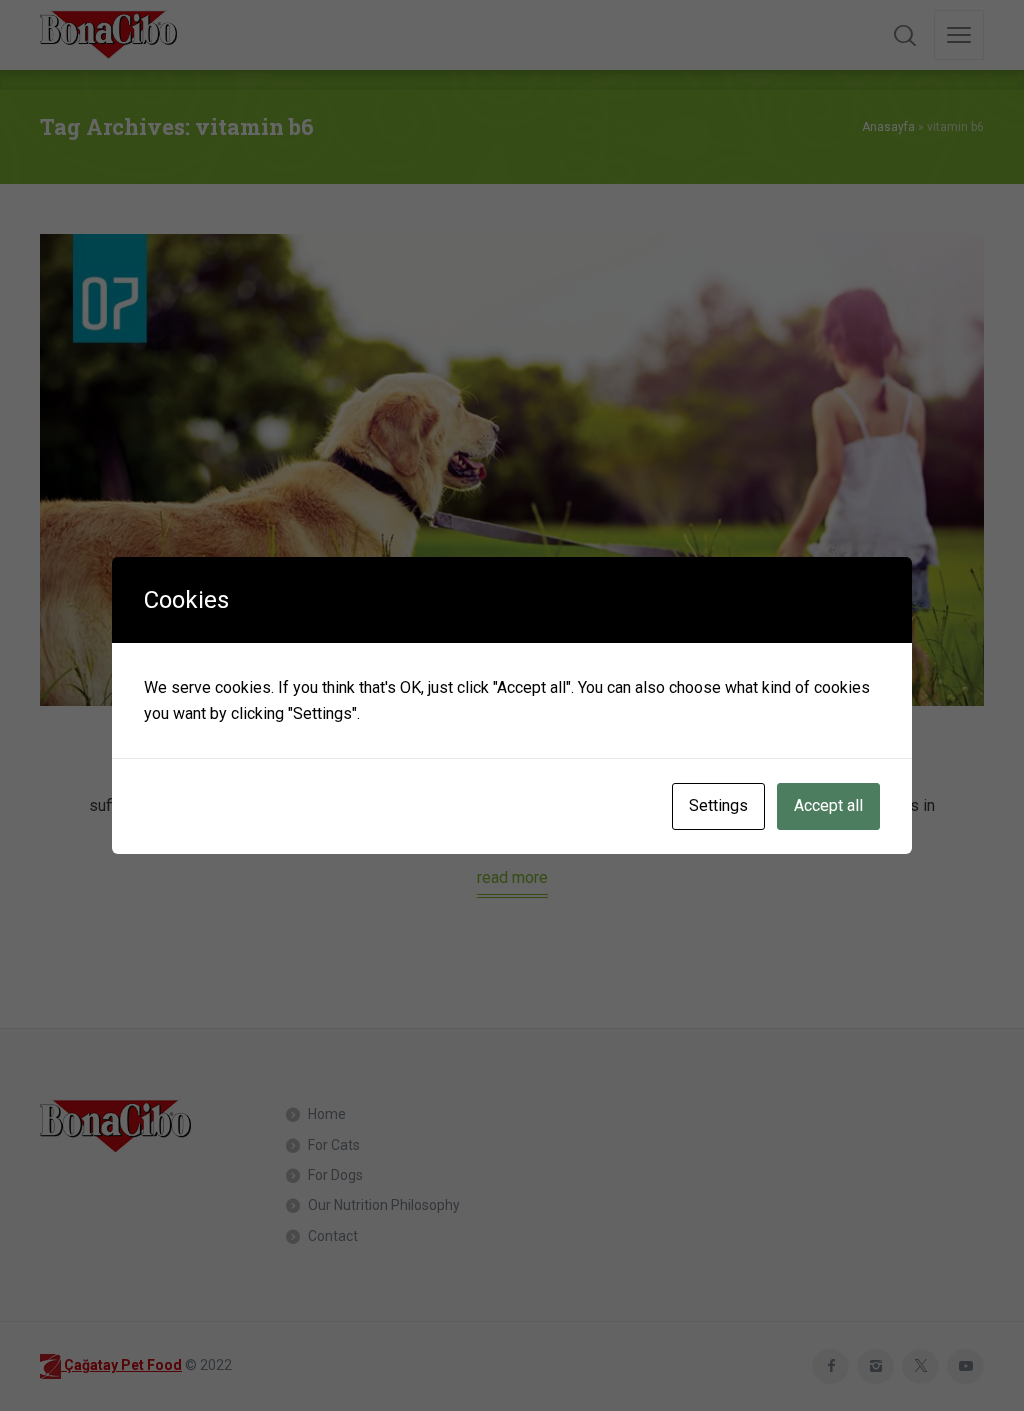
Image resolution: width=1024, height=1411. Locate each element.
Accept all (828, 805)
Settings (718, 805)
